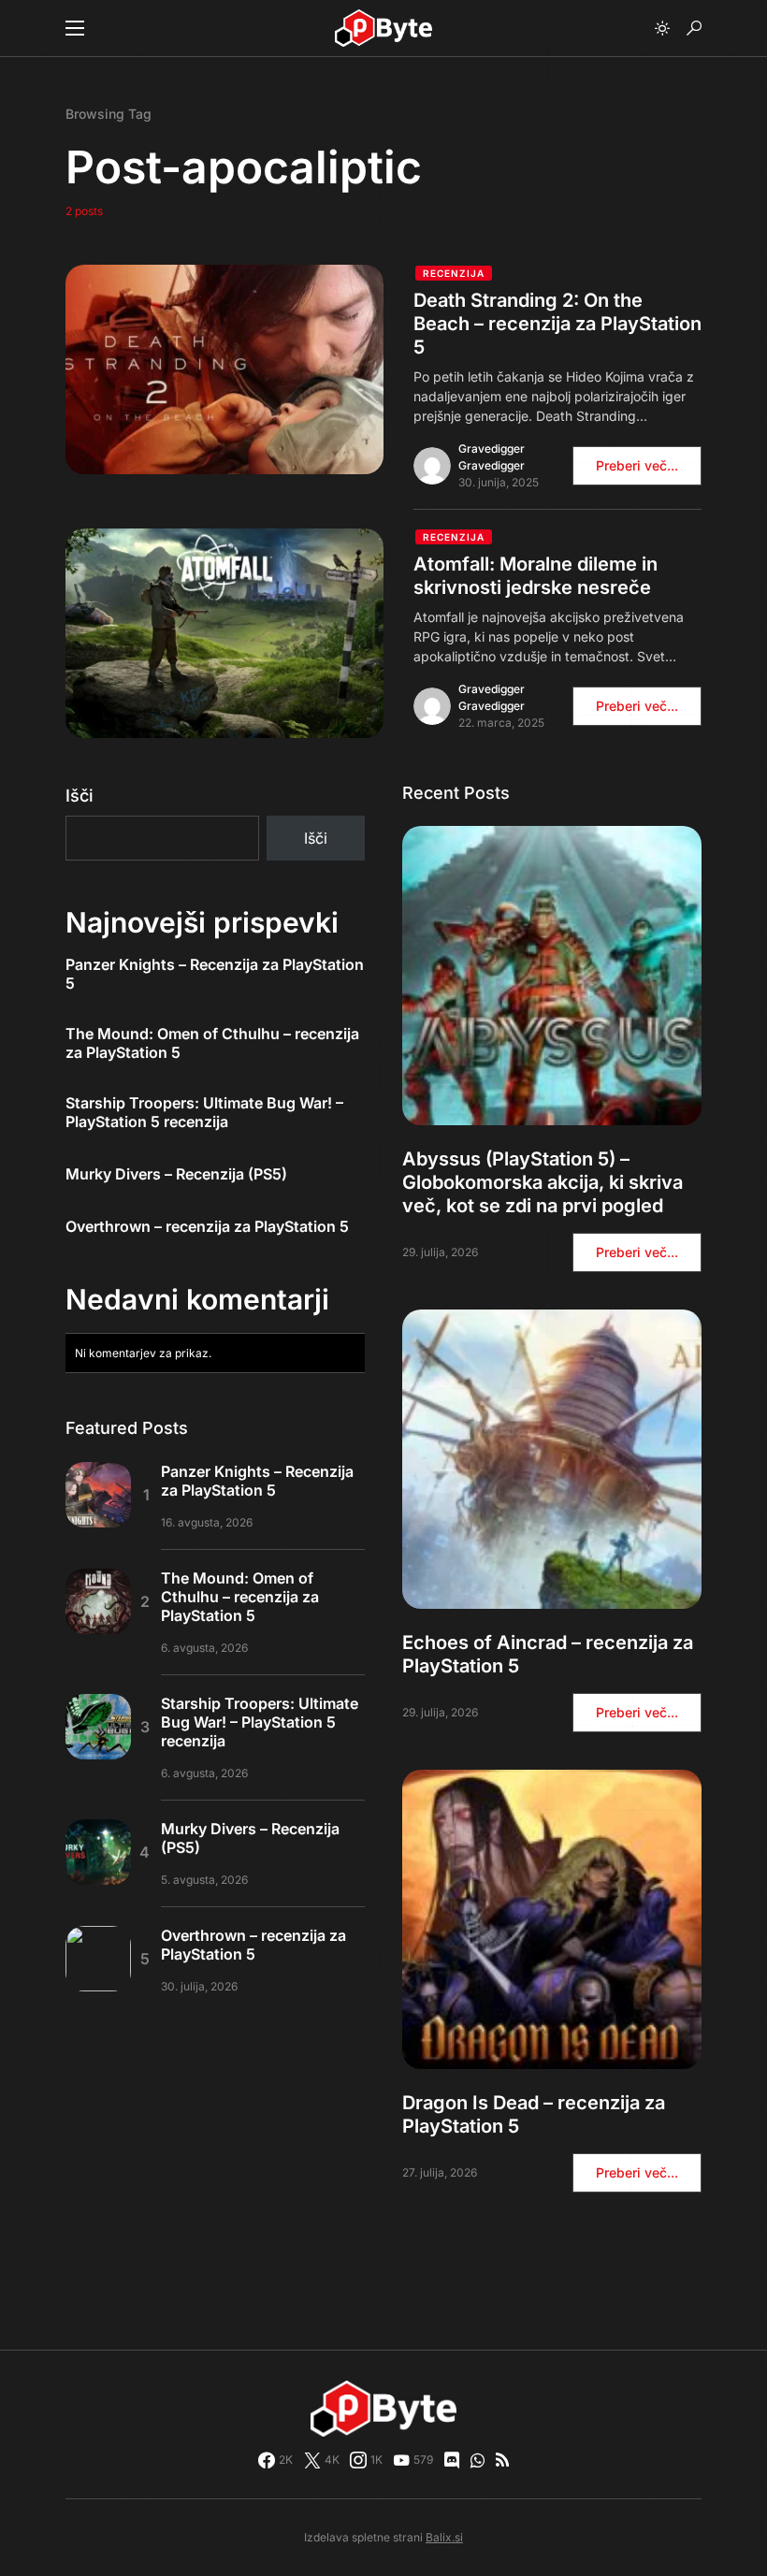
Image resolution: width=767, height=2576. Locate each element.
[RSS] (502, 2460)
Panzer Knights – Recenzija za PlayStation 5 (215, 974)
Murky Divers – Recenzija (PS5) (176, 1174)
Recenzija (454, 273)
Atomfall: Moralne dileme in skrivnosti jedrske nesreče (535, 576)
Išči (80, 796)
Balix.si (444, 2537)
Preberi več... (637, 465)
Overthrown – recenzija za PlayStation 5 (207, 1226)
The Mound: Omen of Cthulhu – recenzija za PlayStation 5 (212, 1043)
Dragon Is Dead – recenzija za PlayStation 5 (534, 2114)
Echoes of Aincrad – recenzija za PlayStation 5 (548, 1654)
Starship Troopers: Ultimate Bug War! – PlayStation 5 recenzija (204, 1112)
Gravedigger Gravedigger (492, 457)
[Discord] (452, 2460)
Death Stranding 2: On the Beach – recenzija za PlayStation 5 (557, 324)
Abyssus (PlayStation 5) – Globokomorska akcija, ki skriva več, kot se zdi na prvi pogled (543, 1182)
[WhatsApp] (478, 2460)
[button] (75, 28)
